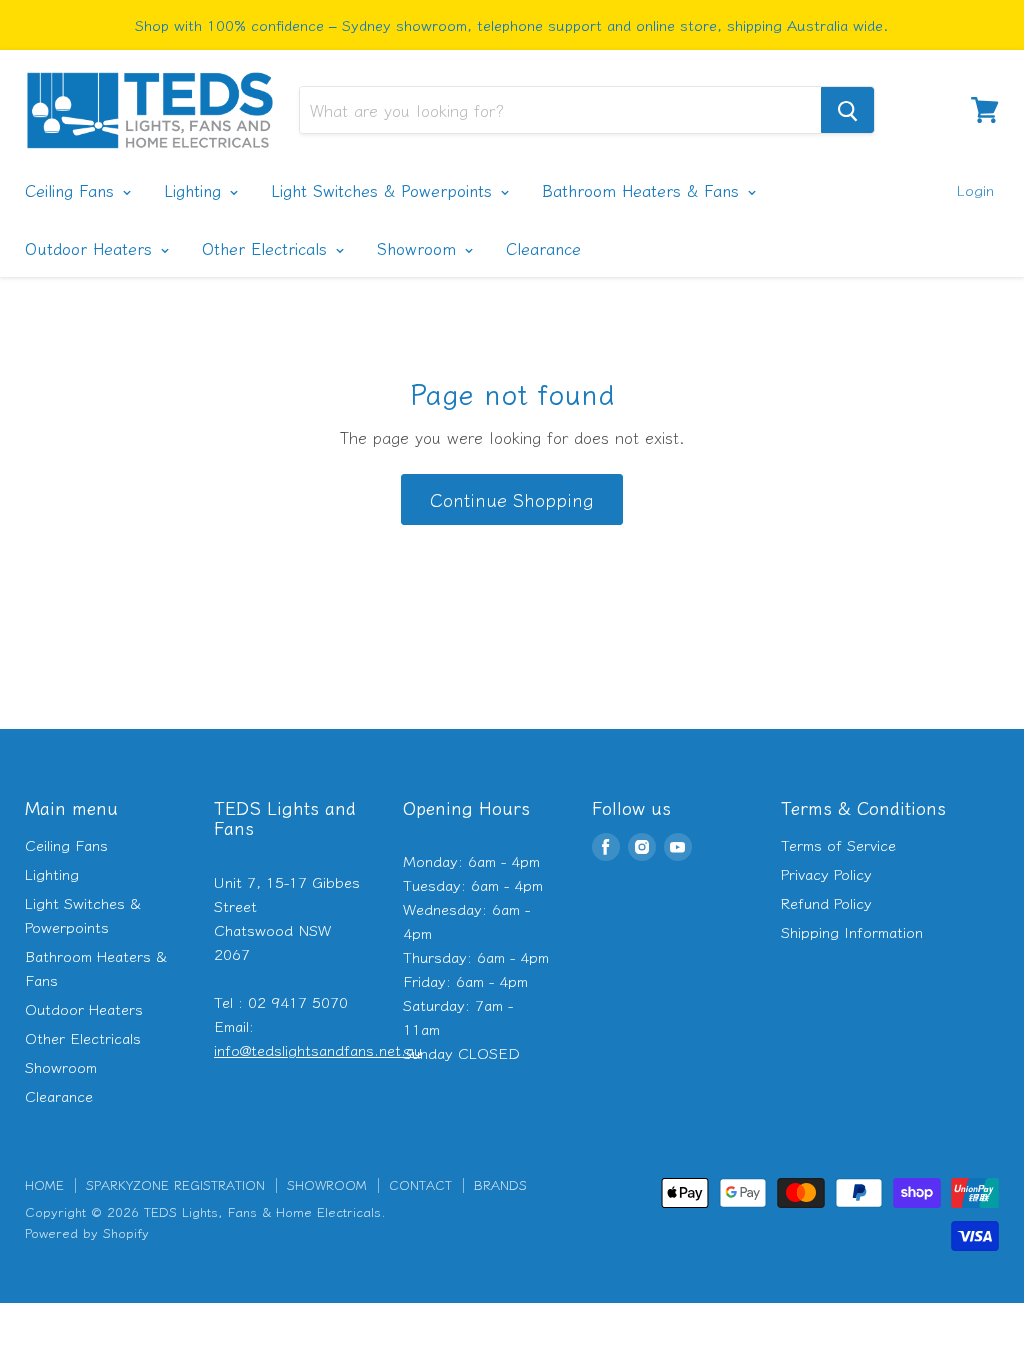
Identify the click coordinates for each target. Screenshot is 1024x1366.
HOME (44, 1184)
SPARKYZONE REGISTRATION (175, 1184)
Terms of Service (838, 844)
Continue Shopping (512, 499)
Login (975, 189)
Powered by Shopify (87, 1232)
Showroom (419, 248)
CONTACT (420, 1184)
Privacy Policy (826, 873)
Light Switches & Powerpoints (384, 190)
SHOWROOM (327, 1184)
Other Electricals (267, 248)
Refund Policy (826, 902)
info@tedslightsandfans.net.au (318, 1049)
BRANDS (500, 1184)
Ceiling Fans (72, 190)
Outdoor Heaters (91, 248)
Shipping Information (852, 931)
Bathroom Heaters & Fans (643, 190)
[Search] (847, 110)
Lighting (195, 190)
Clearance (543, 248)
